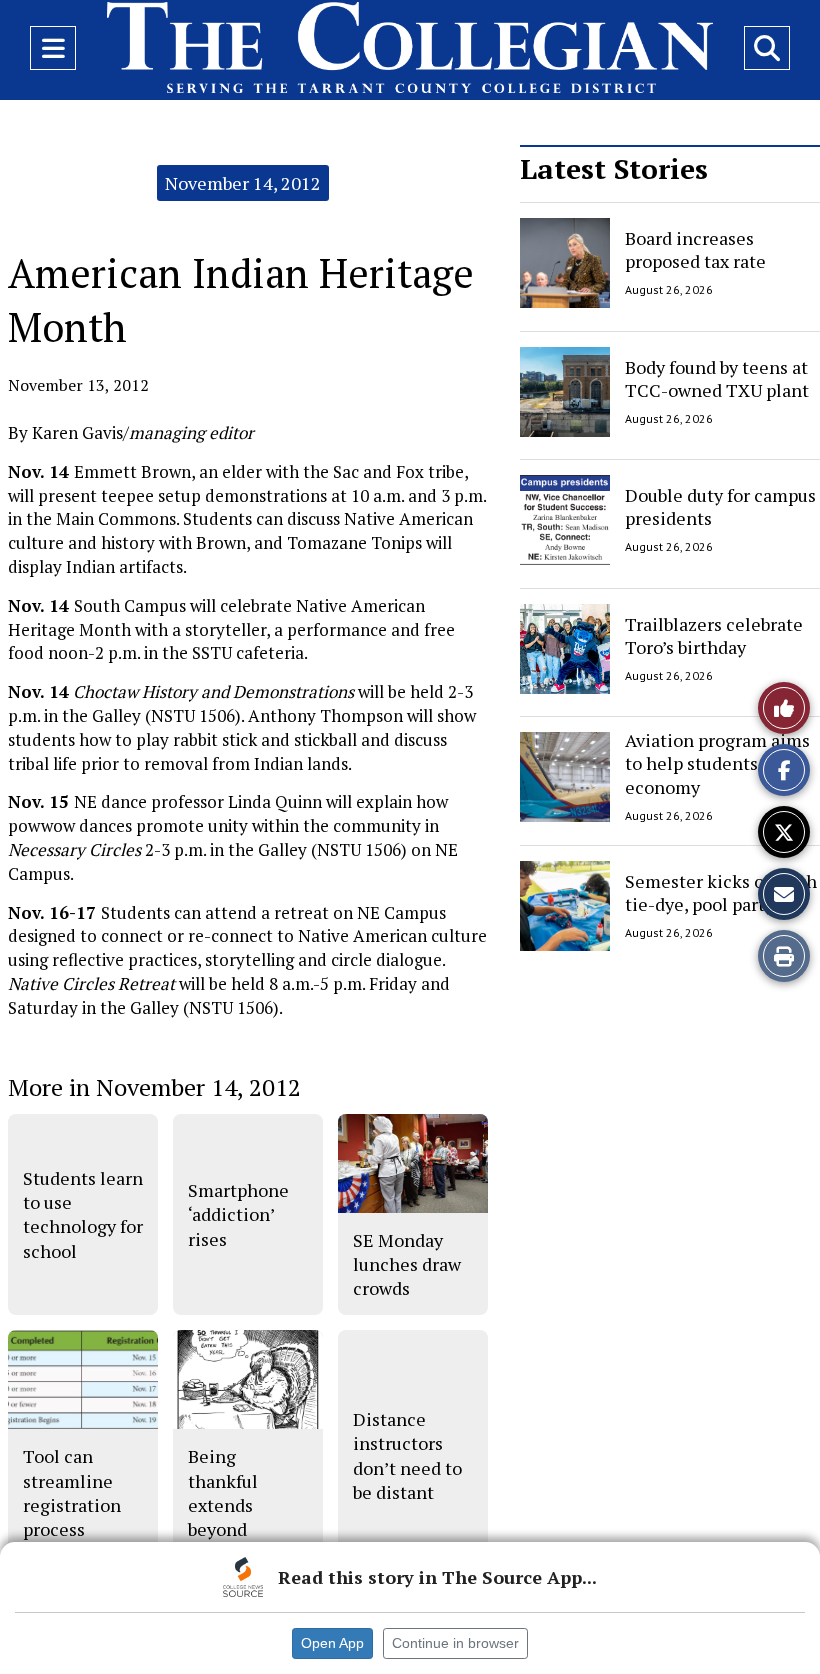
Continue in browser (455, 1643)
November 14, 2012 (243, 183)
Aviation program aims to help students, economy (717, 763)
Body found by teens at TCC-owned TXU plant (717, 377)
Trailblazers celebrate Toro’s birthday (714, 634)
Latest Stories (614, 168)
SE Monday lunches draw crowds (407, 1264)
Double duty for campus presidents (720, 506)
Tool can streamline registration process (72, 1492)
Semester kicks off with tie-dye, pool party (721, 891)
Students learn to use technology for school (83, 1214)
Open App (332, 1643)
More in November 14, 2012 (154, 1087)
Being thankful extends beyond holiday (223, 1504)
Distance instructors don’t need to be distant (407, 1455)
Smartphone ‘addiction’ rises (238, 1214)
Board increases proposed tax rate (695, 249)
